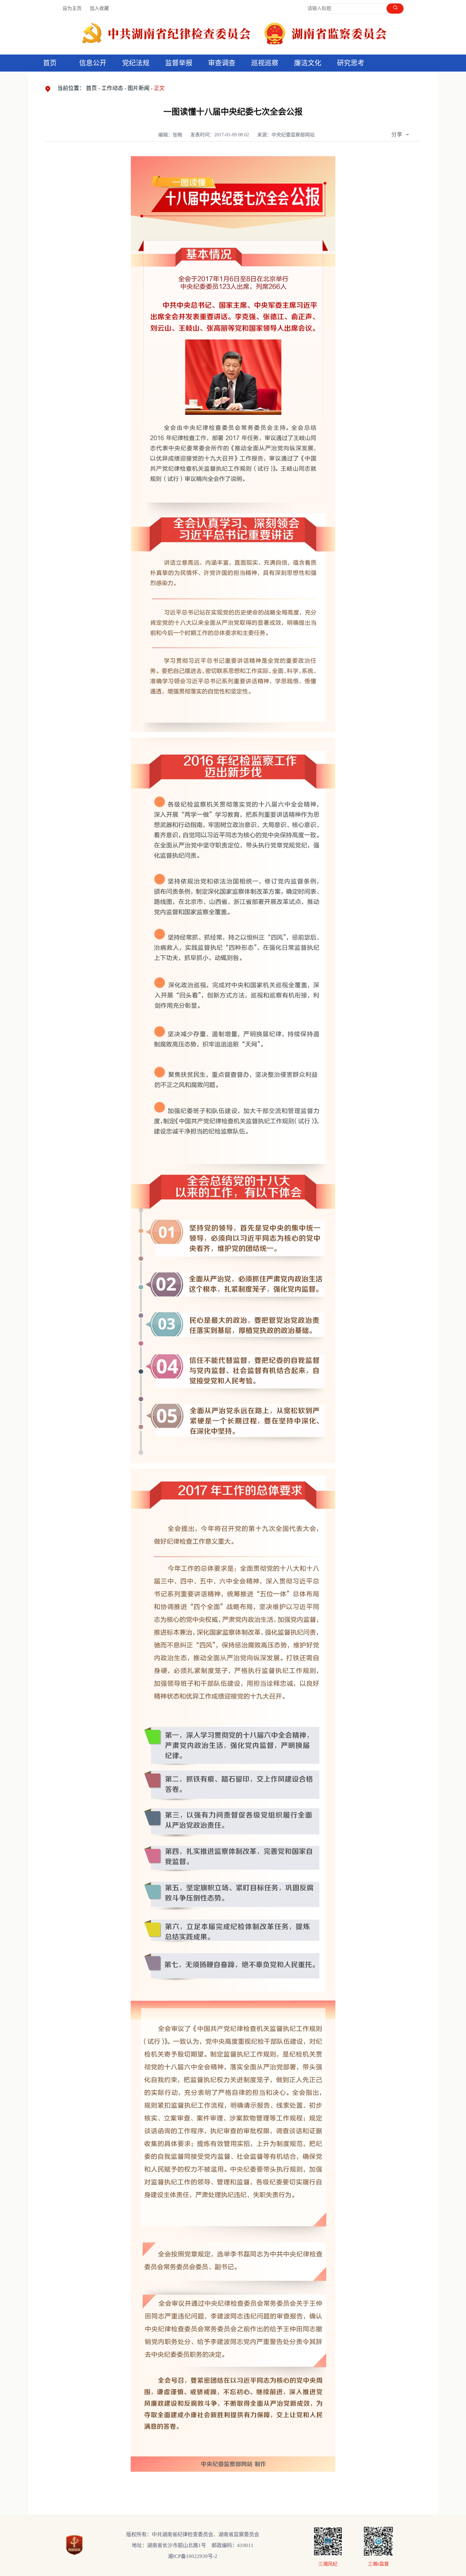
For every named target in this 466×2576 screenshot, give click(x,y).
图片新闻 (139, 88)
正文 (159, 88)
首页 (50, 63)
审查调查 (222, 63)
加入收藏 (99, 8)
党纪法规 (136, 63)
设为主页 (72, 8)
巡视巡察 (265, 63)
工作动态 (112, 88)
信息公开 (93, 63)
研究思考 (351, 63)
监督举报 (179, 63)
